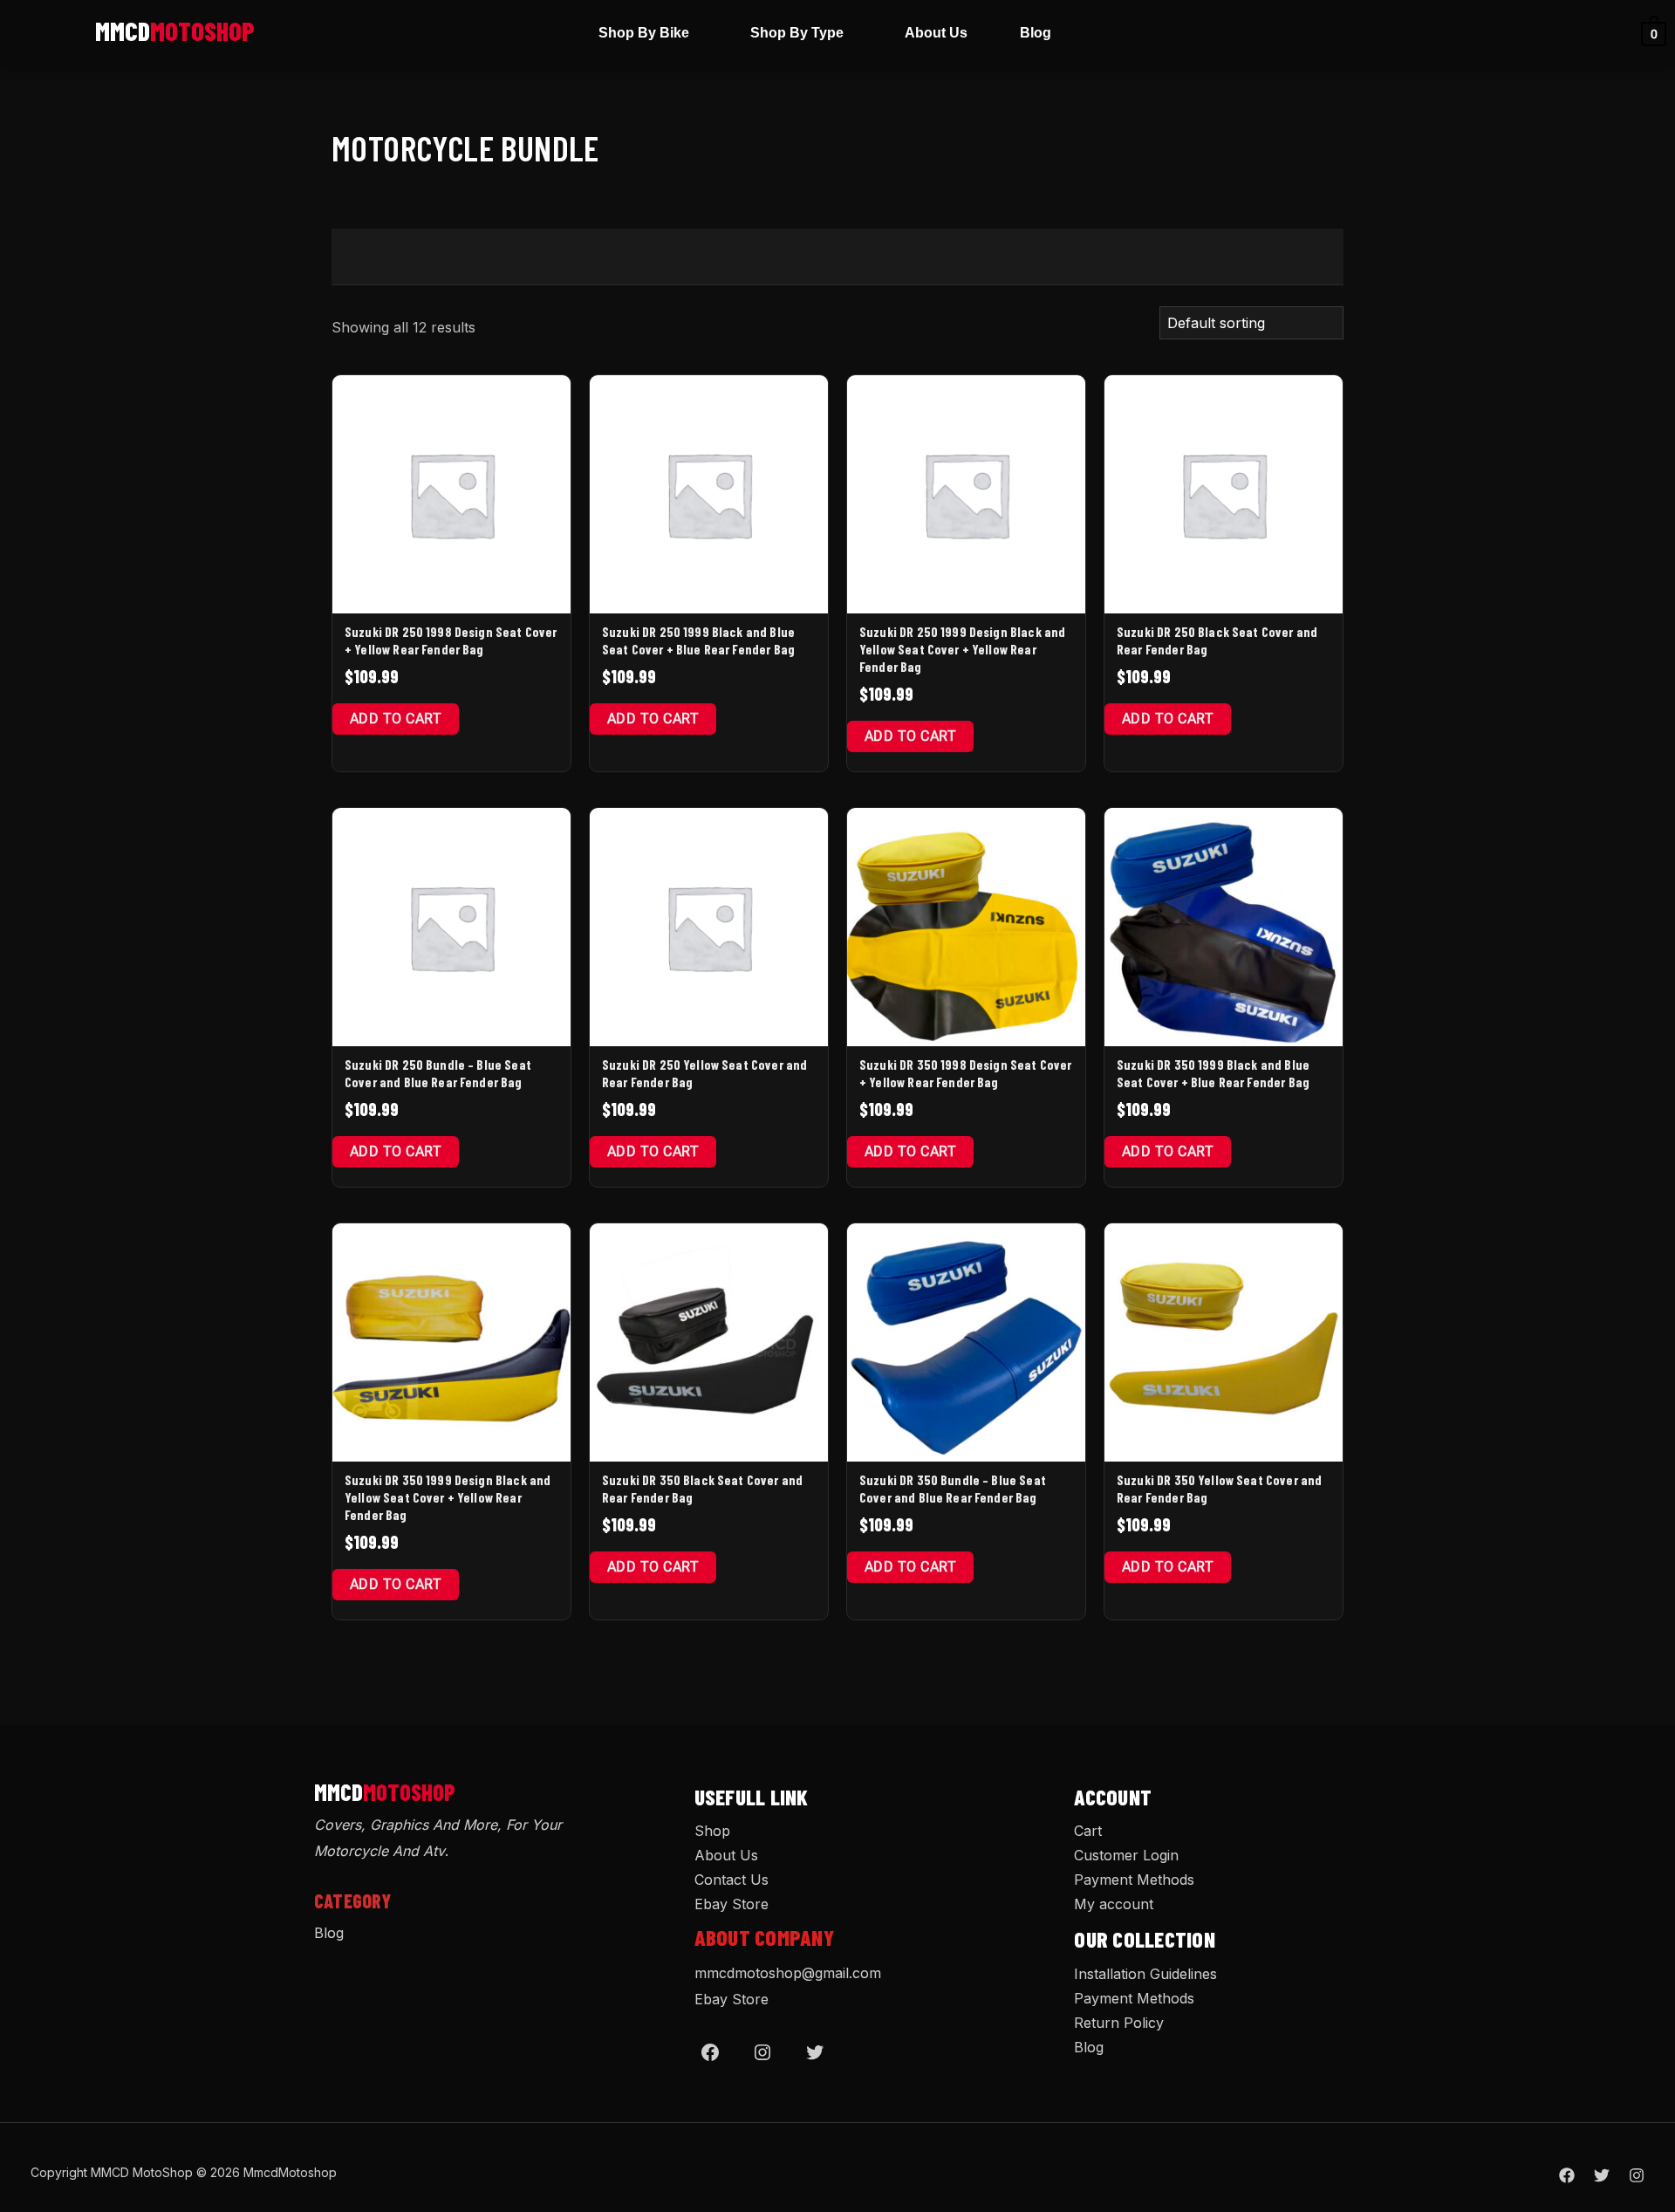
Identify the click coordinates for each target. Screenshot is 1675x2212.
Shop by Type (797, 33)
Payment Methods (1134, 1880)
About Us (936, 33)
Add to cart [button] (396, 719)
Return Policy (1119, 2023)
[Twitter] (815, 2052)
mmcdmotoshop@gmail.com (788, 1973)
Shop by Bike (644, 33)
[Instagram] (762, 2052)
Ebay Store (732, 1904)
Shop (712, 1831)
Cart (1088, 1831)
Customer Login (1126, 1855)
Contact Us (732, 1880)
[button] (648, 33)
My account (1114, 1904)
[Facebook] (710, 2052)
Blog (1036, 33)
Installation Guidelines (1145, 1974)
